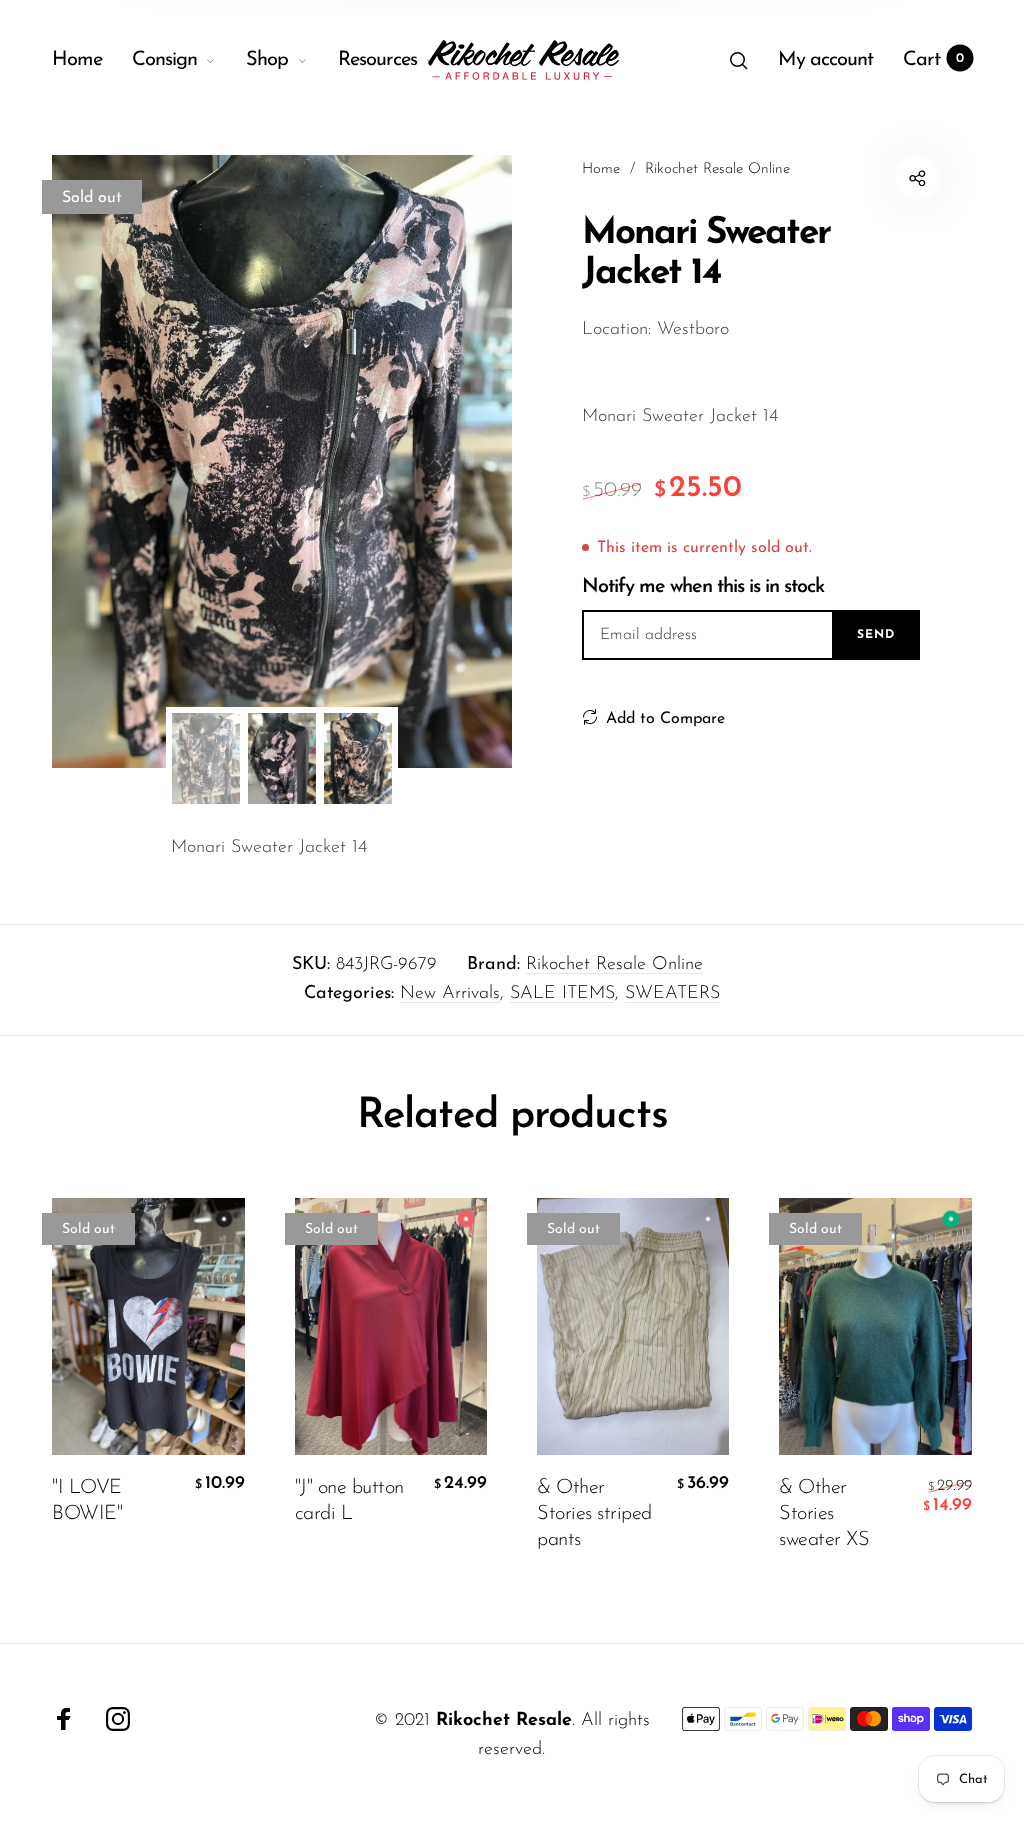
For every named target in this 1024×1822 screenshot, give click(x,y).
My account (825, 60)
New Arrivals (450, 994)
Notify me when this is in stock (703, 587)
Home (77, 60)
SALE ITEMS (562, 994)
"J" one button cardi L (349, 1501)
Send (876, 635)
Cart (933, 60)
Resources (377, 60)
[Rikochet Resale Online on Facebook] (64, 1719)
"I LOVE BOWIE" (87, 1501)
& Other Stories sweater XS (824, 1514)
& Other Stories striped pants (594, 1514)
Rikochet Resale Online (614, 965)
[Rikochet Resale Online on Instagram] (118, 1719)
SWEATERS (672, 994)
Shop (267, 60)
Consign (164, 60)
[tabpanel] (282, 461)
